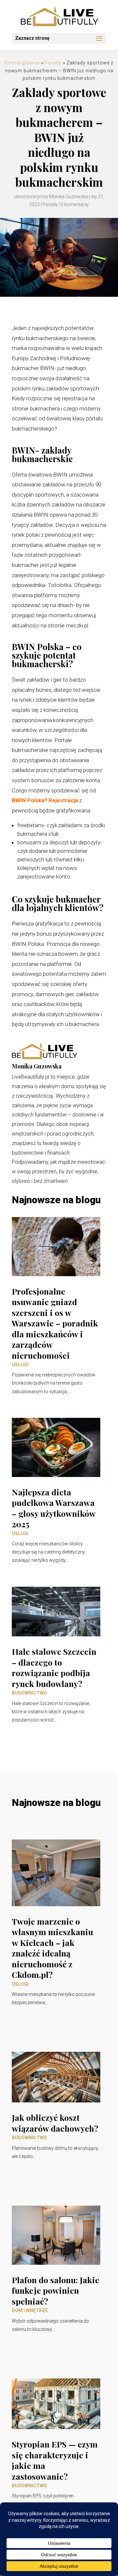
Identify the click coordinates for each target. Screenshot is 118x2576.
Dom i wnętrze (30, 2310)
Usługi (20, 1365)
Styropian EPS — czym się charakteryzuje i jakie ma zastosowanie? (55, 2460)
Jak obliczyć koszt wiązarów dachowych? (55, 2123)
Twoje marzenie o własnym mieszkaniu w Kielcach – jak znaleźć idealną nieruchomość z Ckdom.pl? (52, 1948)
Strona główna (22, 63)
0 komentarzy (75, 204)
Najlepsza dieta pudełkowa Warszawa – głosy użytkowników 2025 (54, 1508)
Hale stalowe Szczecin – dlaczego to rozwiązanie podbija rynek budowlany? (54, 1667)
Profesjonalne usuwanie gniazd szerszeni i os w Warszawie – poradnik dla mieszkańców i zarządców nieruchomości (55, 1323)
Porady (53, 63)
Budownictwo (29, 1693)
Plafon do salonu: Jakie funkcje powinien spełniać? (56, 2290)
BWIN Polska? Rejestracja (45, 800)
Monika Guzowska (69, 197)
